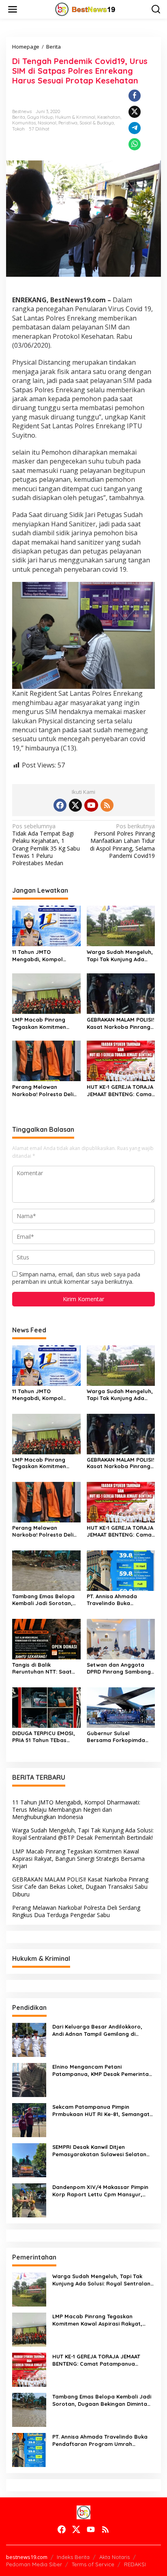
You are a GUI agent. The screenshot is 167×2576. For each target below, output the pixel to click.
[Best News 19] (85, 9)
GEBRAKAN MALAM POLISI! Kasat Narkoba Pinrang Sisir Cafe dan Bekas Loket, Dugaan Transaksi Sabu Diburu (120, 1023)
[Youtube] (91, 805)
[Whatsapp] (135, 144)
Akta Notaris (115, 2557)
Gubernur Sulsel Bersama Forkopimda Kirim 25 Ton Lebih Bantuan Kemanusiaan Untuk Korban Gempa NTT (117, 1737)
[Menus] (13, 9)
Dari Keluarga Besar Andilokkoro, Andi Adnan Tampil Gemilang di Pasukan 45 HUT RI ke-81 (97, 2030)
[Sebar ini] (135, 96)
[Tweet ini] (135, 112)
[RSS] (107, 805)
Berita (19, 117)
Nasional (47, 123)
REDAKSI (135, 2564)
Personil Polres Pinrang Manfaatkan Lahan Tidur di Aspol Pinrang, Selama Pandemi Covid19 (122, 841)
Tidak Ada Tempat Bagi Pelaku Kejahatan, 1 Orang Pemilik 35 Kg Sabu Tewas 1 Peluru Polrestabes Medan (46, 845)
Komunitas (24, 123)
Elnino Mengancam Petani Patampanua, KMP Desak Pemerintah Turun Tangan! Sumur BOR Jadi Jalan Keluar (102, 2070)
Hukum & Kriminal (75, 117)
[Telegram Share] (135, 128)
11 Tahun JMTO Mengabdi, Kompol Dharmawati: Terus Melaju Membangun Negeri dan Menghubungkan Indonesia (39, 956)
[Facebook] (60, 805)
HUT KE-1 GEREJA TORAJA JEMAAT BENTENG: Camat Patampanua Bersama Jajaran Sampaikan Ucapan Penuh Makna (120, 1091)
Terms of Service (93, 2564)
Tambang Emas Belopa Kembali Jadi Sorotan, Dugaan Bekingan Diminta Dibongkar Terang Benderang (43, 1600)
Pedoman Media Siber (34, 2564)
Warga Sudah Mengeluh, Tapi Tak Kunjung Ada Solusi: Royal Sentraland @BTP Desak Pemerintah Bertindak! (120, 956)
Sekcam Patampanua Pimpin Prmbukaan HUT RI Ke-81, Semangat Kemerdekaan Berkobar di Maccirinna (103, 2111)
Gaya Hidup (40, 117)
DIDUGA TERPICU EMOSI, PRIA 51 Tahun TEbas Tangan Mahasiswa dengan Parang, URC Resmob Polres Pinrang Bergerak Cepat (44, 1737)
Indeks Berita (73, 2557)
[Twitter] (75, 805)
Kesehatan (109, 117)
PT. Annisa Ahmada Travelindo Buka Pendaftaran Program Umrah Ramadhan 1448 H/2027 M (118, 1600)
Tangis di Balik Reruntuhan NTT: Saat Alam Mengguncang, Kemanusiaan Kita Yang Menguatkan (44, 1668)
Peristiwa (68, 123)
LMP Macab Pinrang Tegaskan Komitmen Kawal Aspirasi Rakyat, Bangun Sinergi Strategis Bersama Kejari (46, 1023)
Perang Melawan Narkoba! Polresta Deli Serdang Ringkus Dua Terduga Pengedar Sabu (45, 1091)
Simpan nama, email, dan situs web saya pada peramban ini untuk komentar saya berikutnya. (76, 1278)
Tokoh (18, 129)
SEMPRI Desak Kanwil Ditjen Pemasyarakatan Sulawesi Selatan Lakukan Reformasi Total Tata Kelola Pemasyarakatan (102, 2151)
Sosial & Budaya (97, 123)
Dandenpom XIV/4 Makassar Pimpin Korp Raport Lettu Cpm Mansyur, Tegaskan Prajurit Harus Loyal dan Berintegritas (100, 2191)
